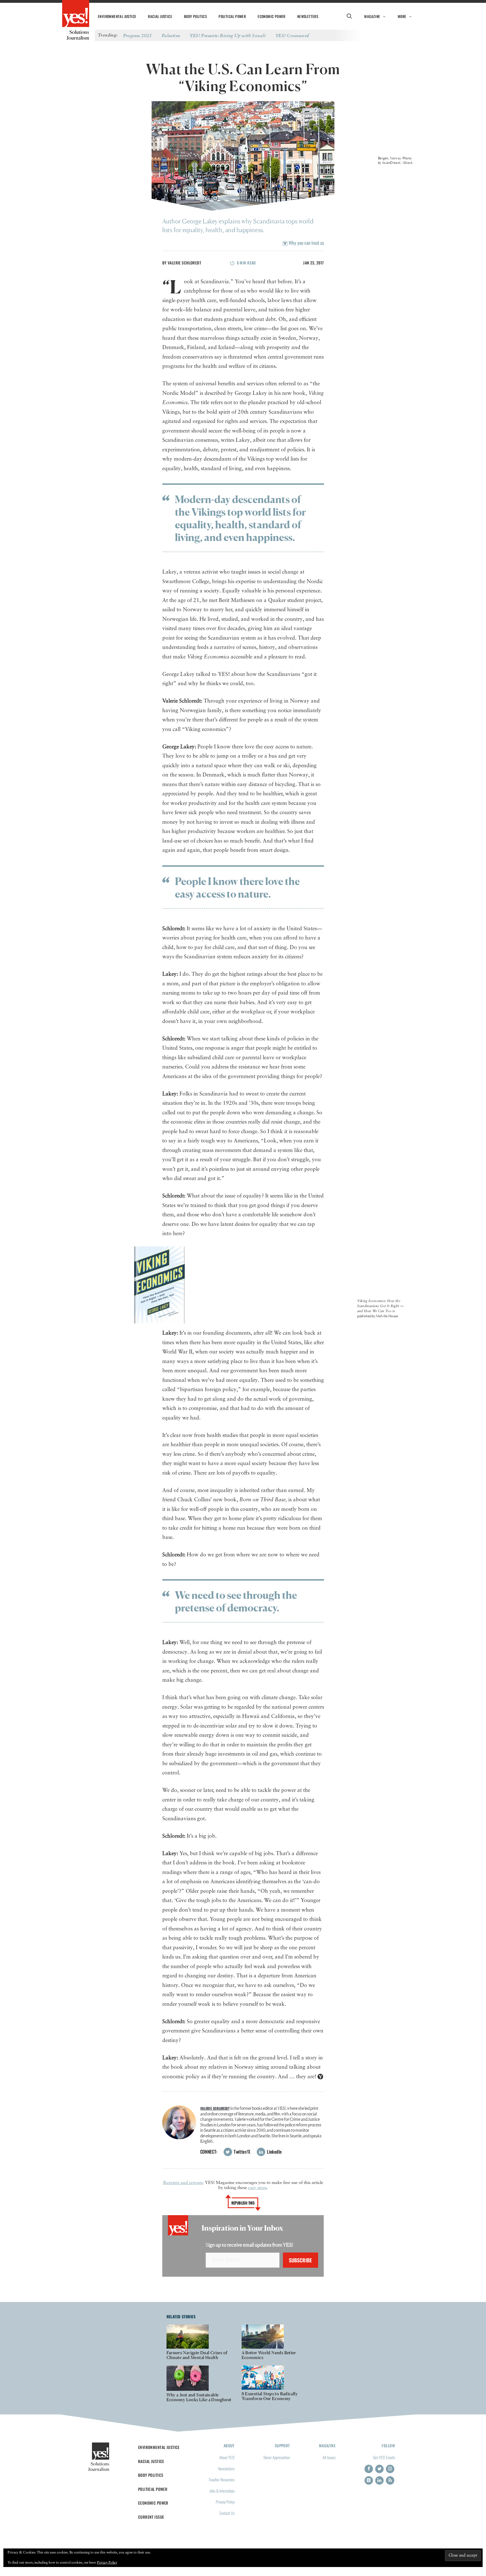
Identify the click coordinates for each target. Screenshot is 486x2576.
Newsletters (308, 16)
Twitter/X (242, 2152)
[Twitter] (379, 2469)
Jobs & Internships (222, 2491)
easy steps (257, 2188)
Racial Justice (160, 16)
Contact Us (227, 2513)
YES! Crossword (292, 35)
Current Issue (151, 2517)
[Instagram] (390, 2469)
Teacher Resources (222, 2479)
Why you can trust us (306, 243)
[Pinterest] (369, 2480)
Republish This (243, 2203)
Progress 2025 (138, 35)
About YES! (227, 2457)
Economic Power (272, 16)
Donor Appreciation (277, 2457)
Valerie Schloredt (184, 263)
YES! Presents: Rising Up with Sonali (228, 35)
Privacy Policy (225, 2502)
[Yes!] (76, 14)
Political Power (232, 16)
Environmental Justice (117, 16)
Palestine (171, 35)
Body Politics (195, 16)
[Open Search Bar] (349, 16)
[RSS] (390, 2480)
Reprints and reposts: (183, 2183)
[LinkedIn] (379, 2480)
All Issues (329, 2457)
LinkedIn (274, 2152)
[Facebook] (369, 2469)
